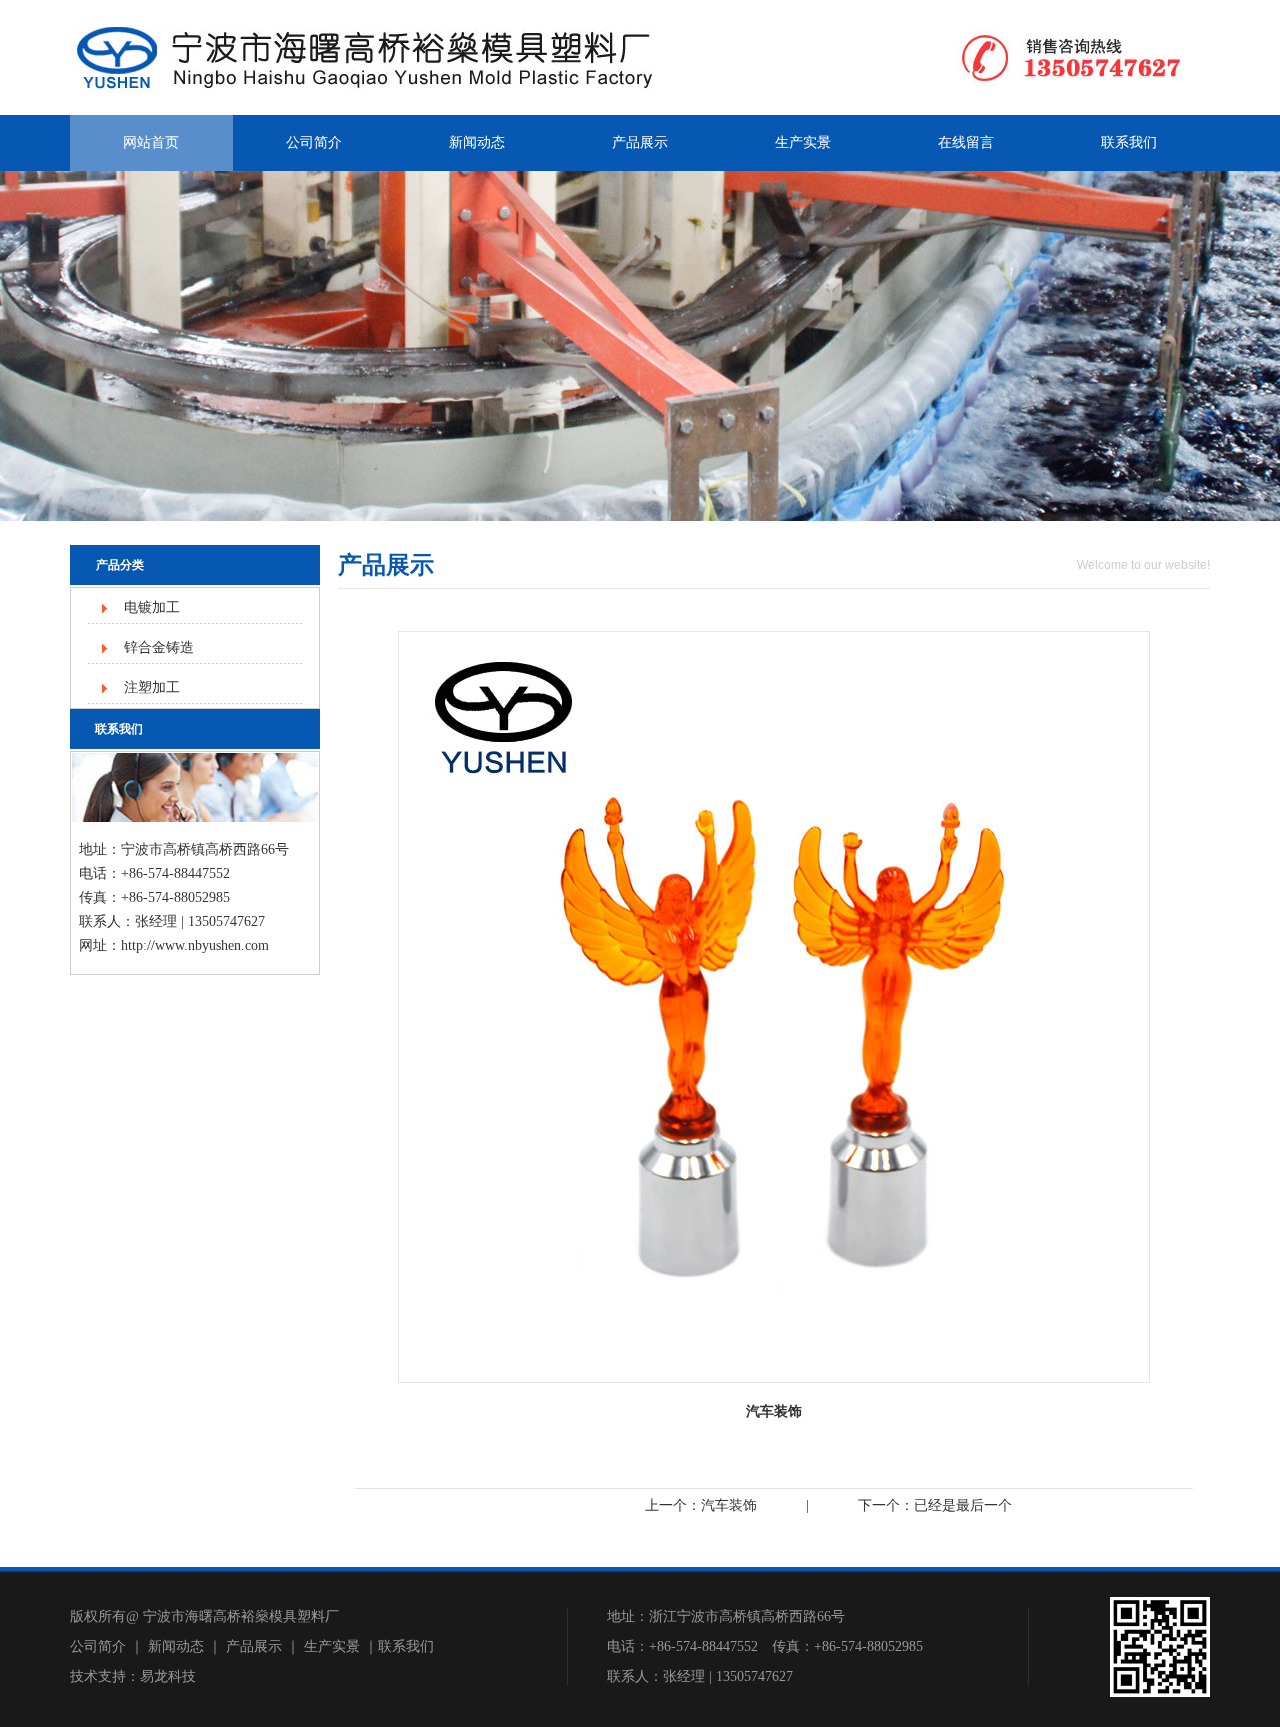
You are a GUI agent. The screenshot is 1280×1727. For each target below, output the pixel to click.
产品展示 (640, 142)
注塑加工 (152, 687)
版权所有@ (104, 1616)
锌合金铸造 (159, 647)
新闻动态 (477, 142)
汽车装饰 (729, 1505)
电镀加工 (152, 607)
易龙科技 (168, 1676)
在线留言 (966, 142)
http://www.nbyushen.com (195, 945)
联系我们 (1129, 142)
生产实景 (803, 142)
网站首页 (151, 142)
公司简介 (314, 142)
